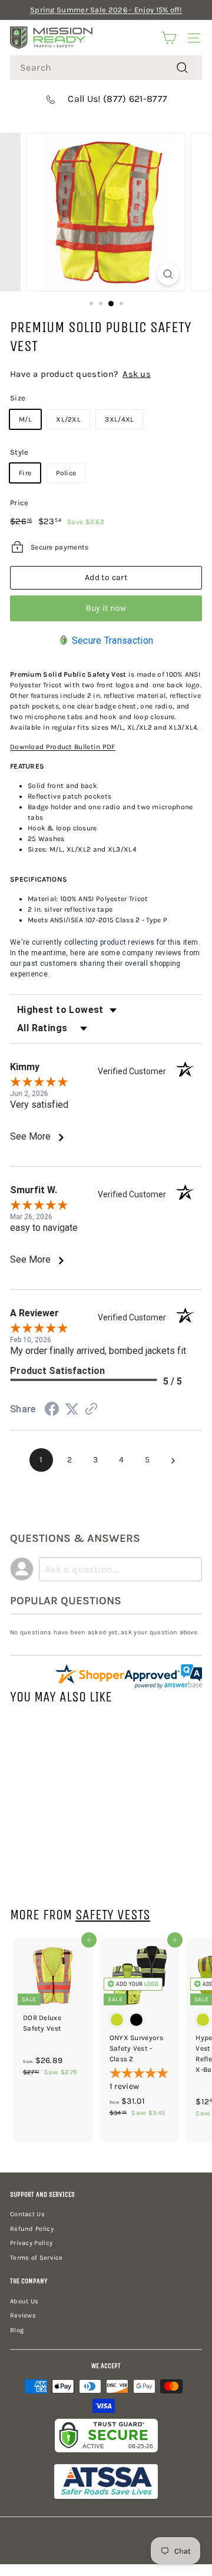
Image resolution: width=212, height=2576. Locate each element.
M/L (25, 419)
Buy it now (106, 608)
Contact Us (27, 2214)
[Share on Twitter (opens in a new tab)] (72, 1410)
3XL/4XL (119, 419)
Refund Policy (32, 2229)
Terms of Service (37, 2258)
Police (66, 473)
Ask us (137, 374)
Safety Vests (113, 1915)
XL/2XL (68, 419)
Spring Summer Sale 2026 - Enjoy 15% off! (106, 10)
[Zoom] (168, 274)
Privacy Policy (31, 2243)
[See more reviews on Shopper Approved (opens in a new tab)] (91, 1410)
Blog (17, 2330)
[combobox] (106, 68)
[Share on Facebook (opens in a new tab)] (52, 1411)
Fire (25, 473)
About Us (24, 2301)
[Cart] (169, 38)
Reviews (23, 2315)
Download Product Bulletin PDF (63, 747)
